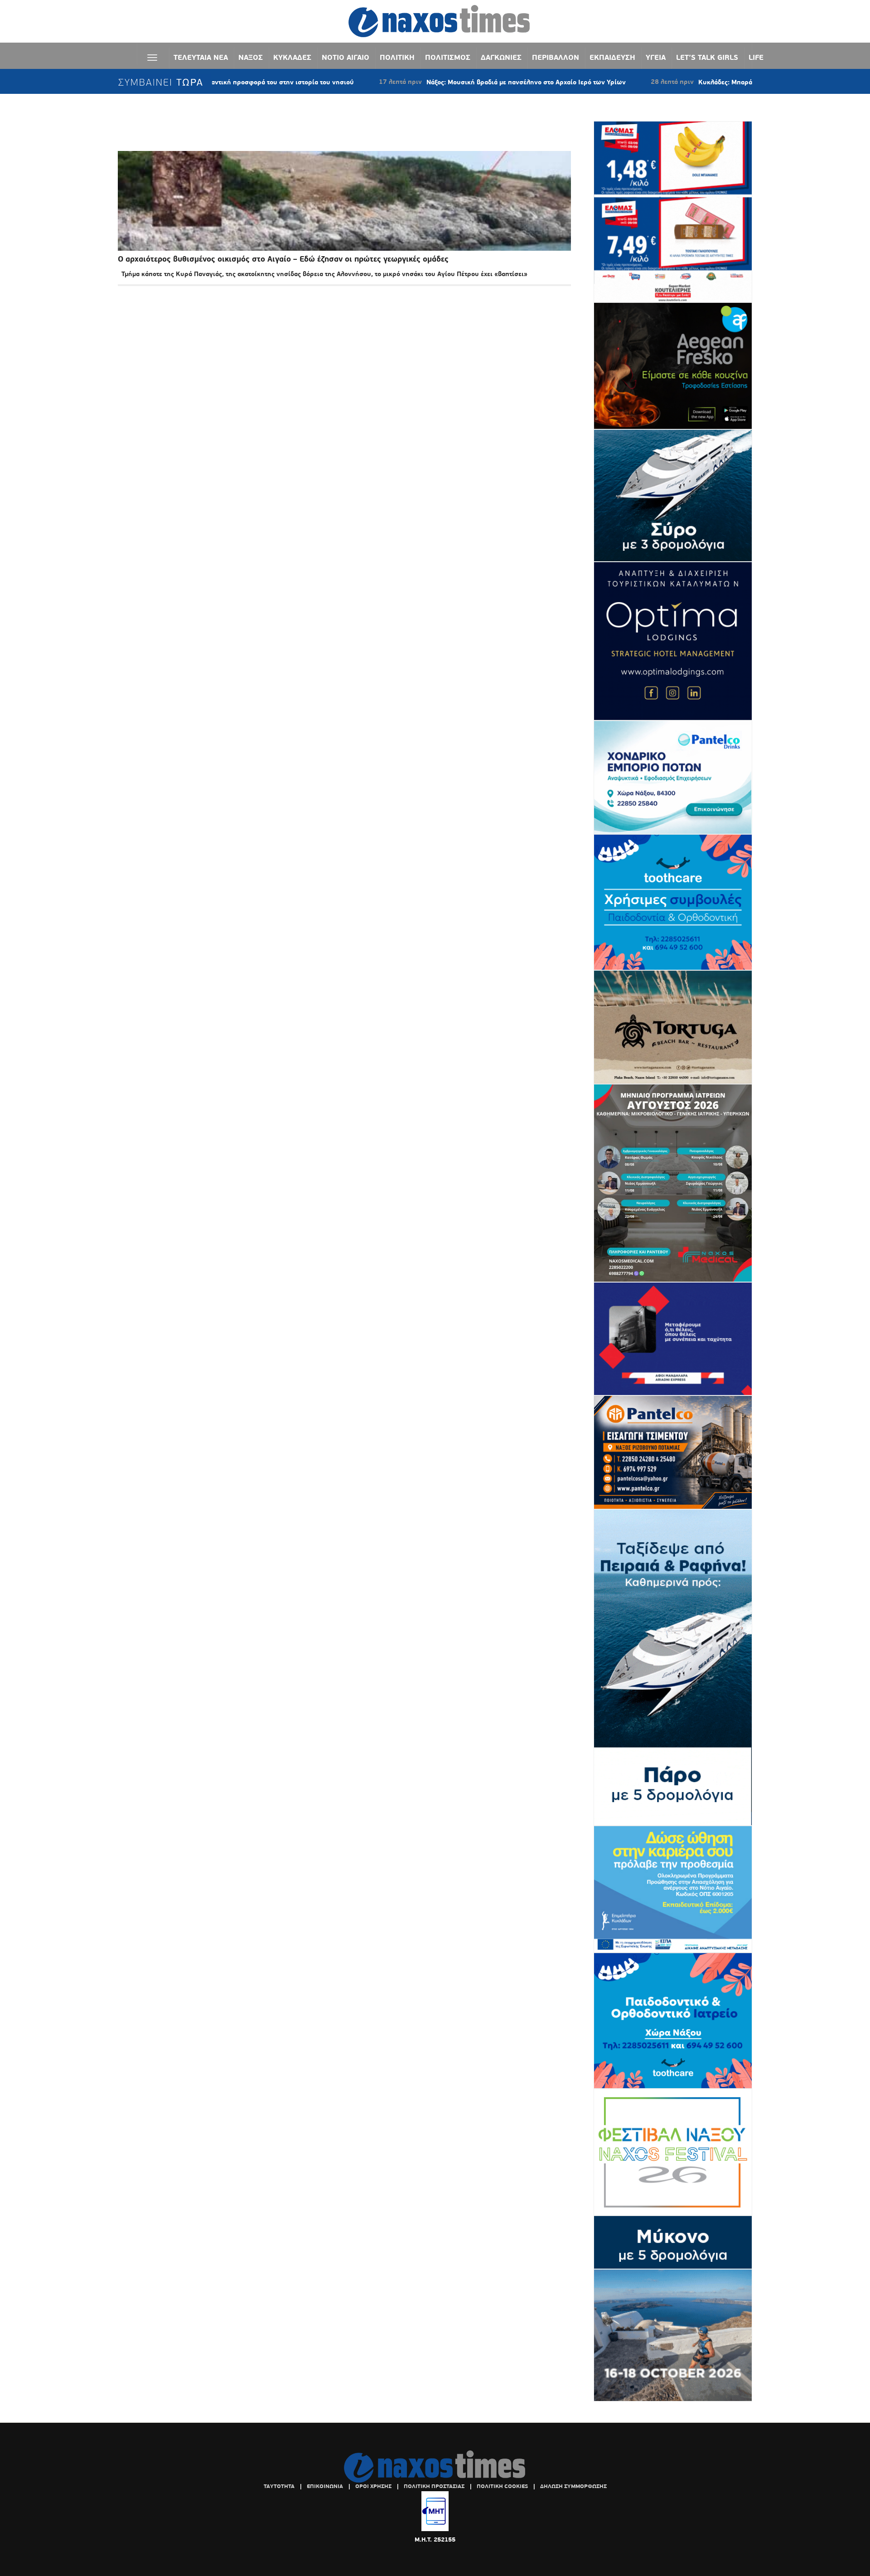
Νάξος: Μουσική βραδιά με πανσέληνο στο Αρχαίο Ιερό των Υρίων (438, 82)
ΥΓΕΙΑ (656, 57)
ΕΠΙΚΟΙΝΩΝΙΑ (325, 2486)
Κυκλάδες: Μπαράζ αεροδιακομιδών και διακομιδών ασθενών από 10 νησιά (725, 82)
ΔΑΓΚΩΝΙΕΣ (501, 57)
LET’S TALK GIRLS (707, 57)
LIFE (756, 57)
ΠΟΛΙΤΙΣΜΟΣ (448, 57)
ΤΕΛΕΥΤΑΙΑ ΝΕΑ (201, 57)
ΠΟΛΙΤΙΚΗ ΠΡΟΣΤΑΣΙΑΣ (434, 2486)
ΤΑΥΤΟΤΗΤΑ (279, 2486)
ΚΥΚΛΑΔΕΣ (292, 57)
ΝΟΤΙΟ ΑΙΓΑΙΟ (346, 57)
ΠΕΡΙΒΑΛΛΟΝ (556, 57)
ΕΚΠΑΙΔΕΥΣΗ (612, 57)
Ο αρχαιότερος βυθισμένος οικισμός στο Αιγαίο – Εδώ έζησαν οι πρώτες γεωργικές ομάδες (283, 259)
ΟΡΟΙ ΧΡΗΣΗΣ (373, 2486)
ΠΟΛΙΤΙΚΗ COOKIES (502, 2486)
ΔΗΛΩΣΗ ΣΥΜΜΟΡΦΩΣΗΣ (573, 2486)
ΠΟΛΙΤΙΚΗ (397, 57)
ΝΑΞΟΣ (251, 57)
